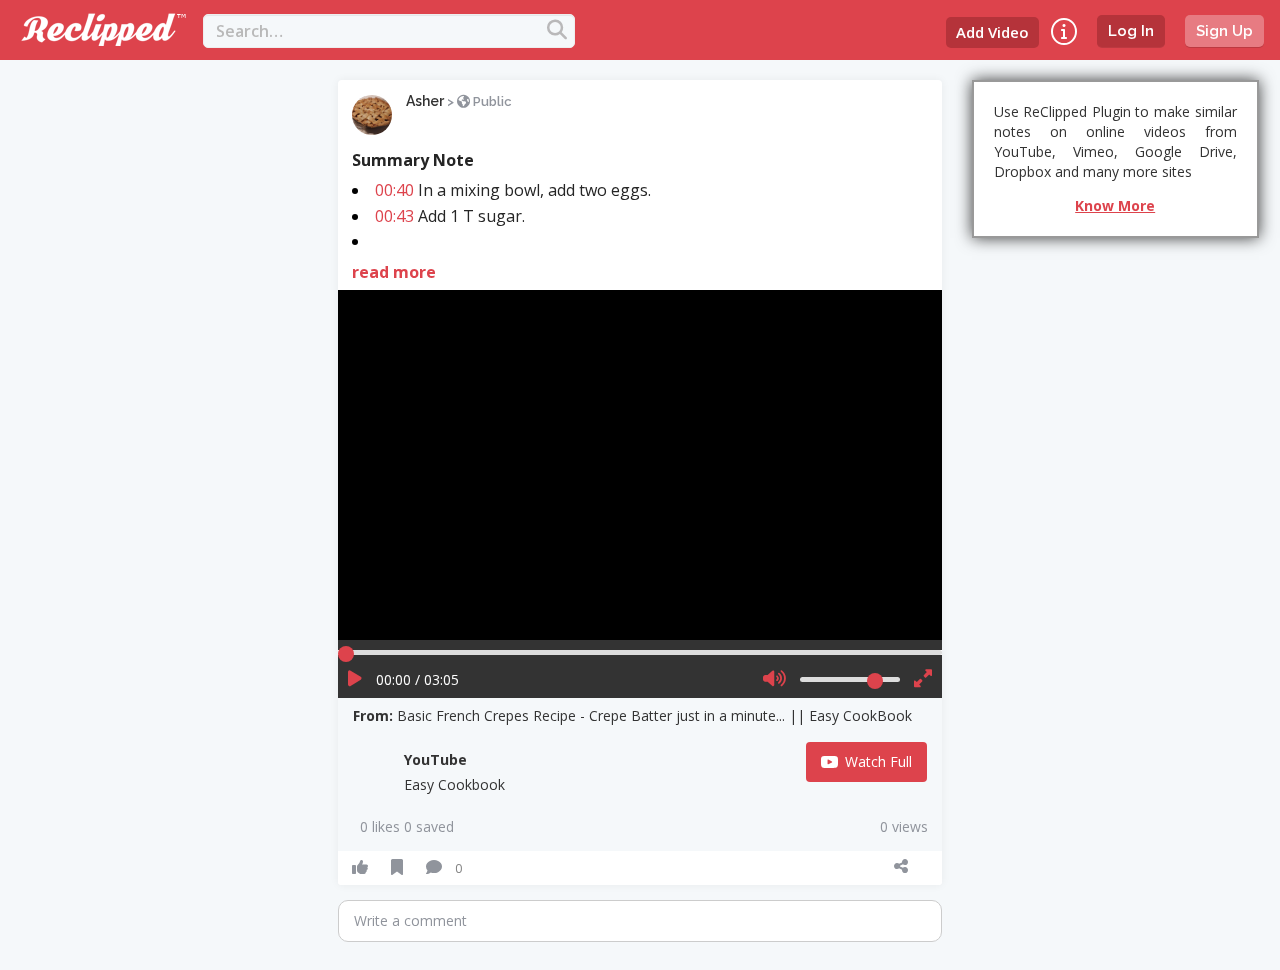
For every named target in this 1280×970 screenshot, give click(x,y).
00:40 (394, 190)
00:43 (394, 216)
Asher (425, 101)
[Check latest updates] (1064, 31)
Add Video (992, 32)
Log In (1131, 31)
